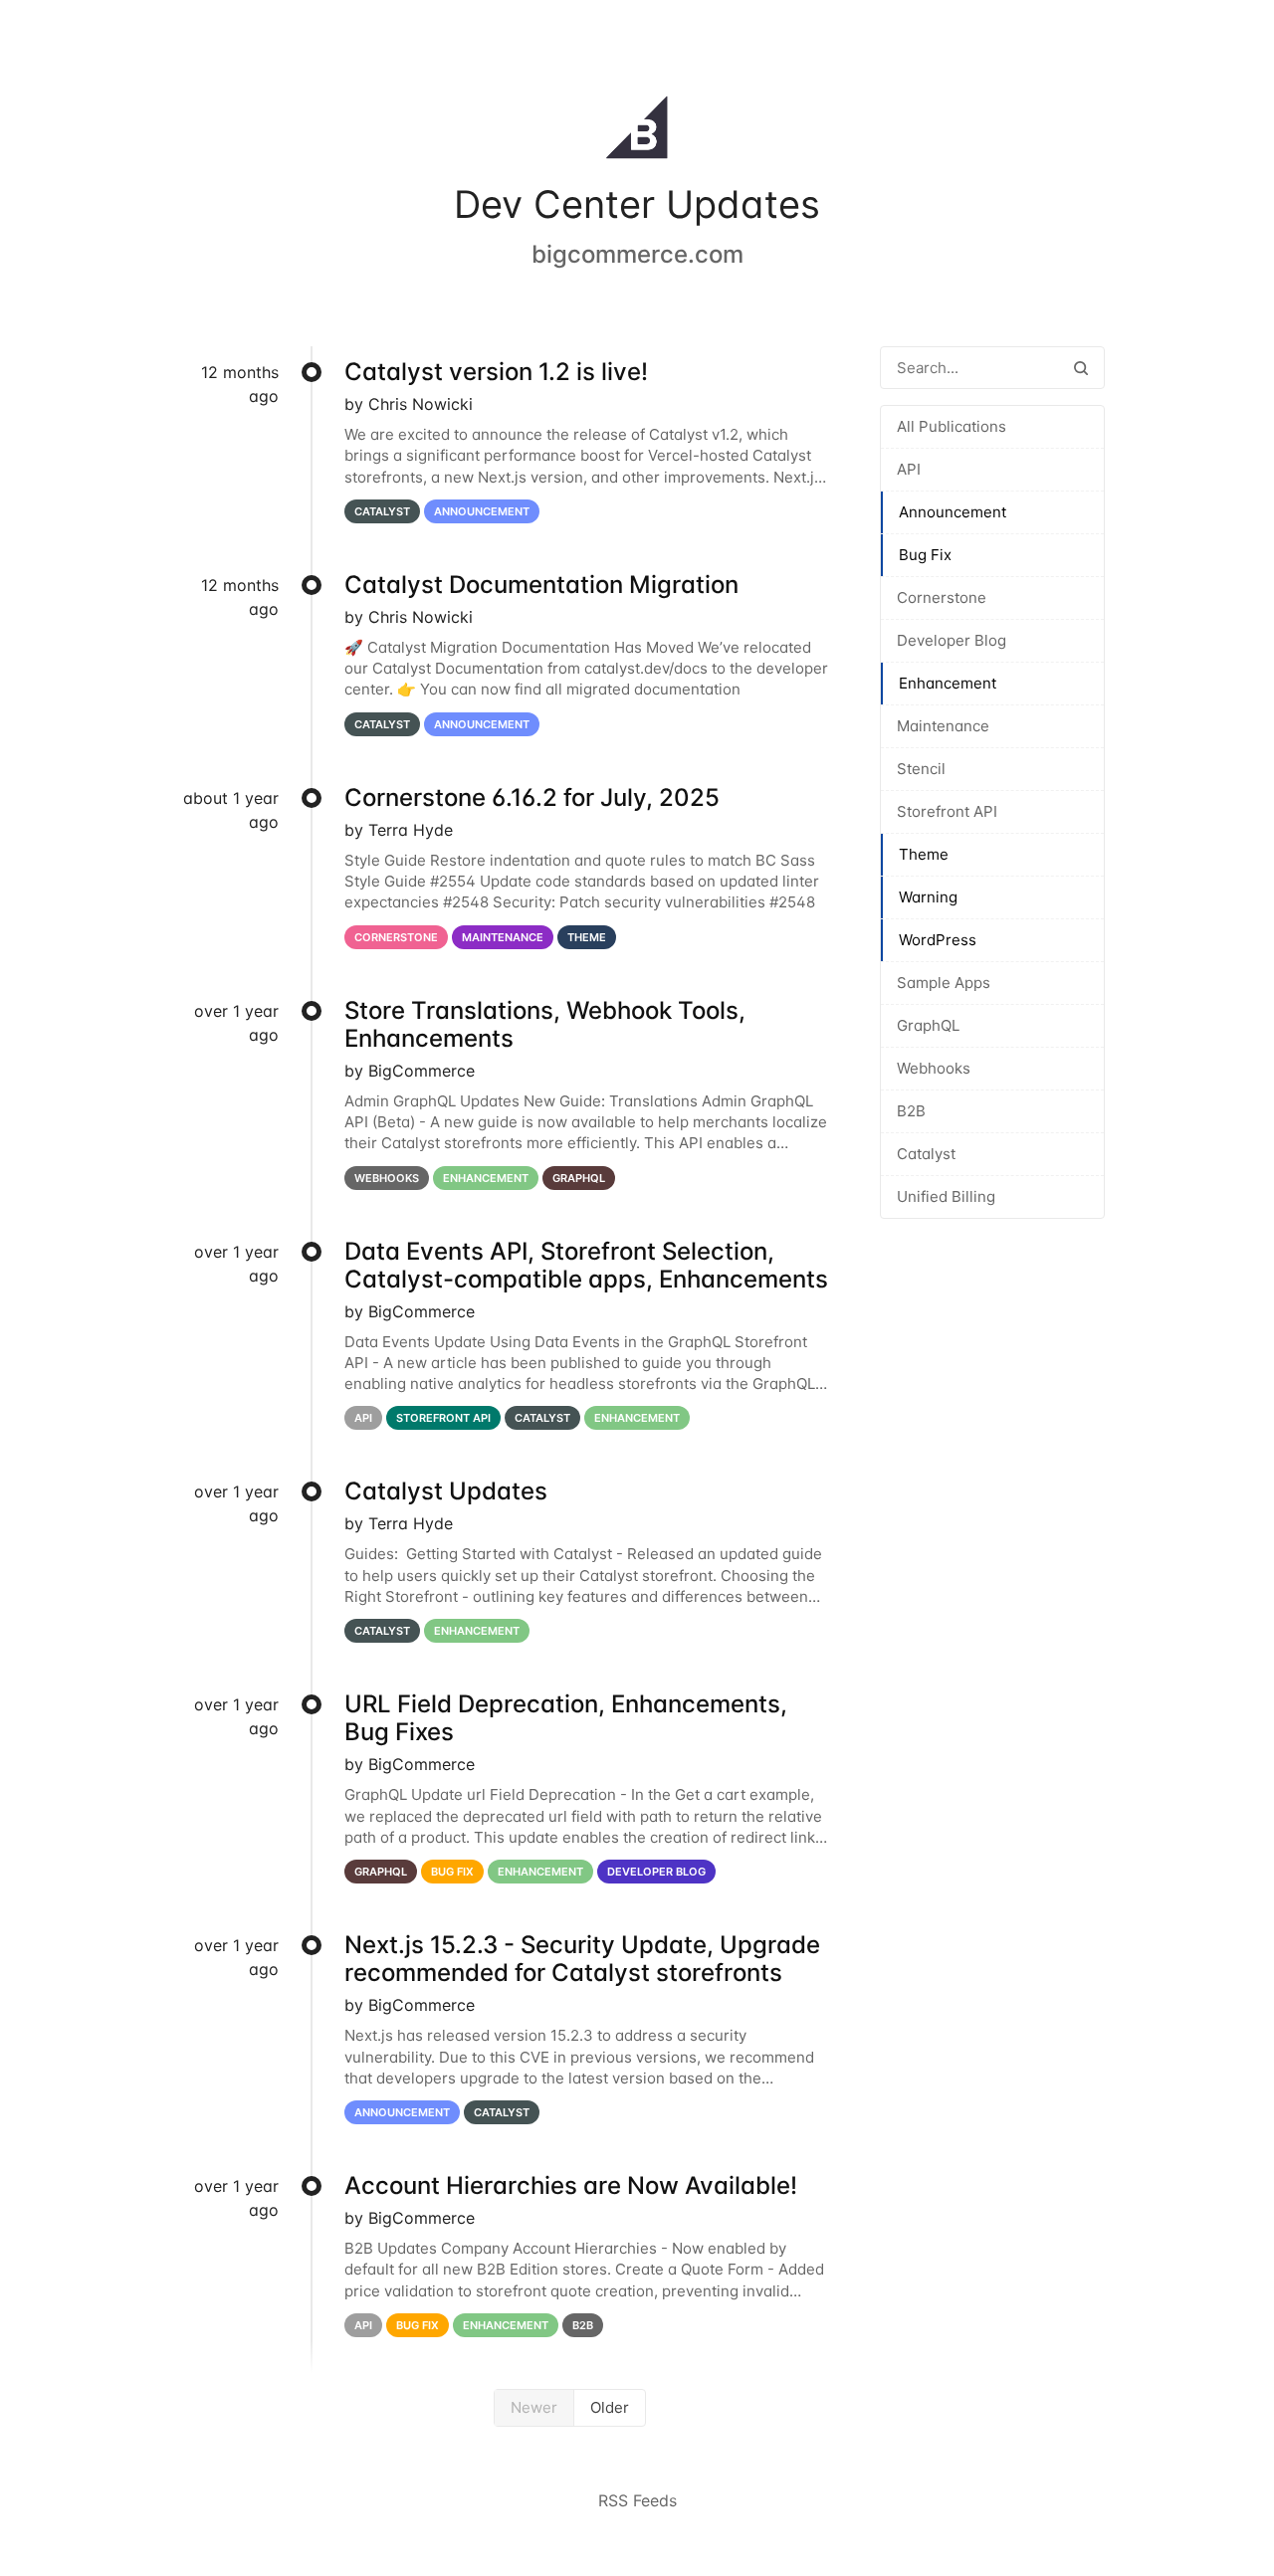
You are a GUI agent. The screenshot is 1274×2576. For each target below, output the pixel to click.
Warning (928, 897)
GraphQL (928, 1025)
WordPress (938, 940)
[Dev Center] (637, 131)
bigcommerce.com (637, 254)
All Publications (952, 426)
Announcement (953, 512)
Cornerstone (942, 597)
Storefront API (947, 811)
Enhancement (948, 683)
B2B (911, 1111)
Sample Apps (944, 983)
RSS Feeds (637, 2500)
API (909, 469)
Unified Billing (946, 1196)
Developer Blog (952, 640)
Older (610, 2407)
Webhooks (934, 1068)
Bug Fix (925, 555)
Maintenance (943, 726)
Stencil (921, 769)
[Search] (1081, 368)
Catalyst (926, 1154)
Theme (924, 854)
